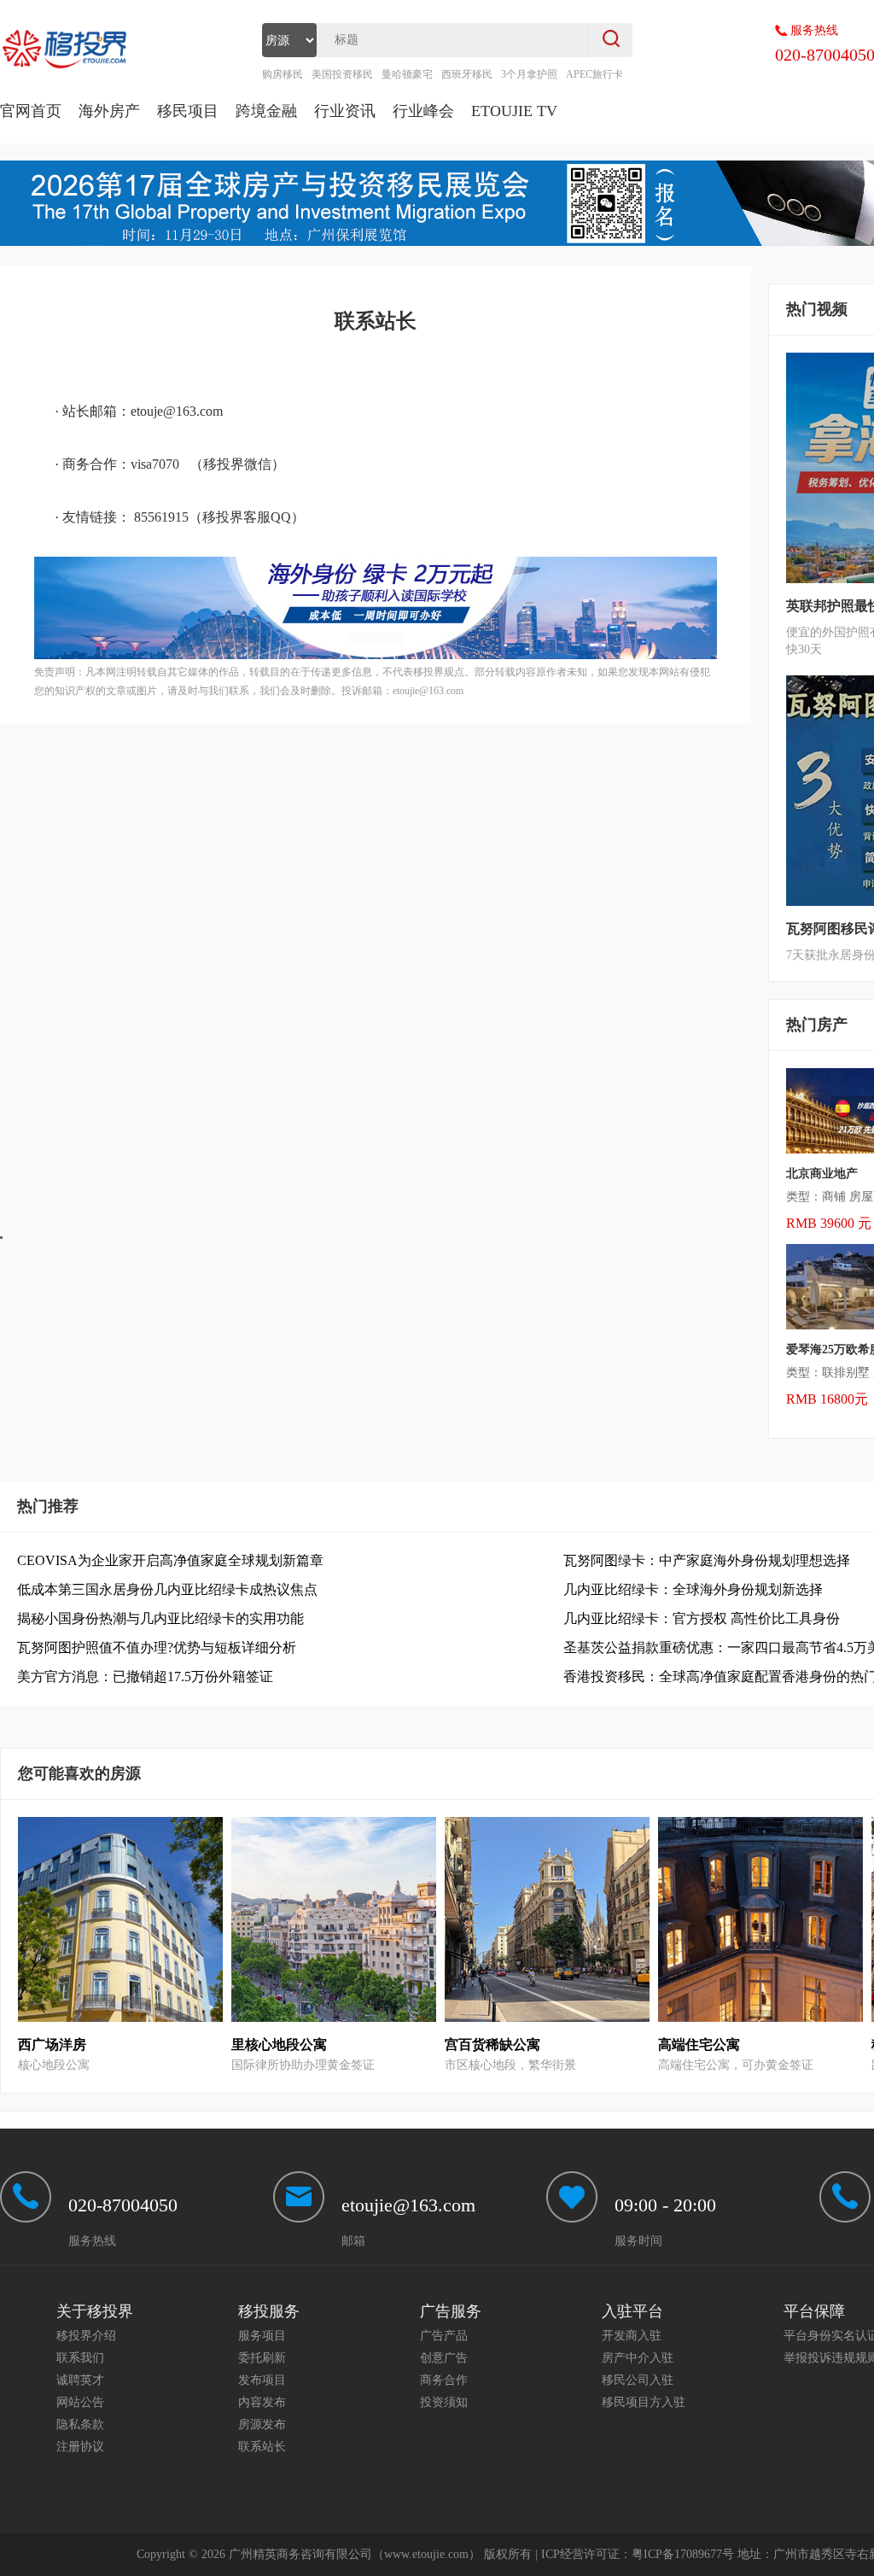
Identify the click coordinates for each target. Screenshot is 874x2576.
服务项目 (262, 2336)
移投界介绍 (86, 2336)
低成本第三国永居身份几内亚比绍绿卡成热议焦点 (167, 1589)
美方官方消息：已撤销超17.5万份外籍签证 (145, 1676)
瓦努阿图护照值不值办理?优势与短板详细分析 (157, 1647)
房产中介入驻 (638, 2358)
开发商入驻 (632, 2336)
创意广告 (444, 2358)
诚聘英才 (80, 2380)
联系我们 (80, 2358)
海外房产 (109, 111)
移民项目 (188, 111)
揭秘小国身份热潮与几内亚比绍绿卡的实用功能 (160, 1618)
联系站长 (262, 2447)
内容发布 (262, 2402)
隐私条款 (80, 2424)
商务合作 (444, 2380)
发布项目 (262, 2380)
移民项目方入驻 (644, 2402)
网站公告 (80, 2402)
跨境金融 (266, 111)
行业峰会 (423, 111)
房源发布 (262, 2424)
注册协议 (80, 2447)
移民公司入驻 (638, 2380)
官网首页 (31, 111)
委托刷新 (262, 2358)
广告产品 (444, 2336)
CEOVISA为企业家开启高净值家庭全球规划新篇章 (170, 1560)
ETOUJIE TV (514, 111)
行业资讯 (345, 111)
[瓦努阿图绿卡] (376, 655)
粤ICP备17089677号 (683, 2554)
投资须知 (444, 2402)
